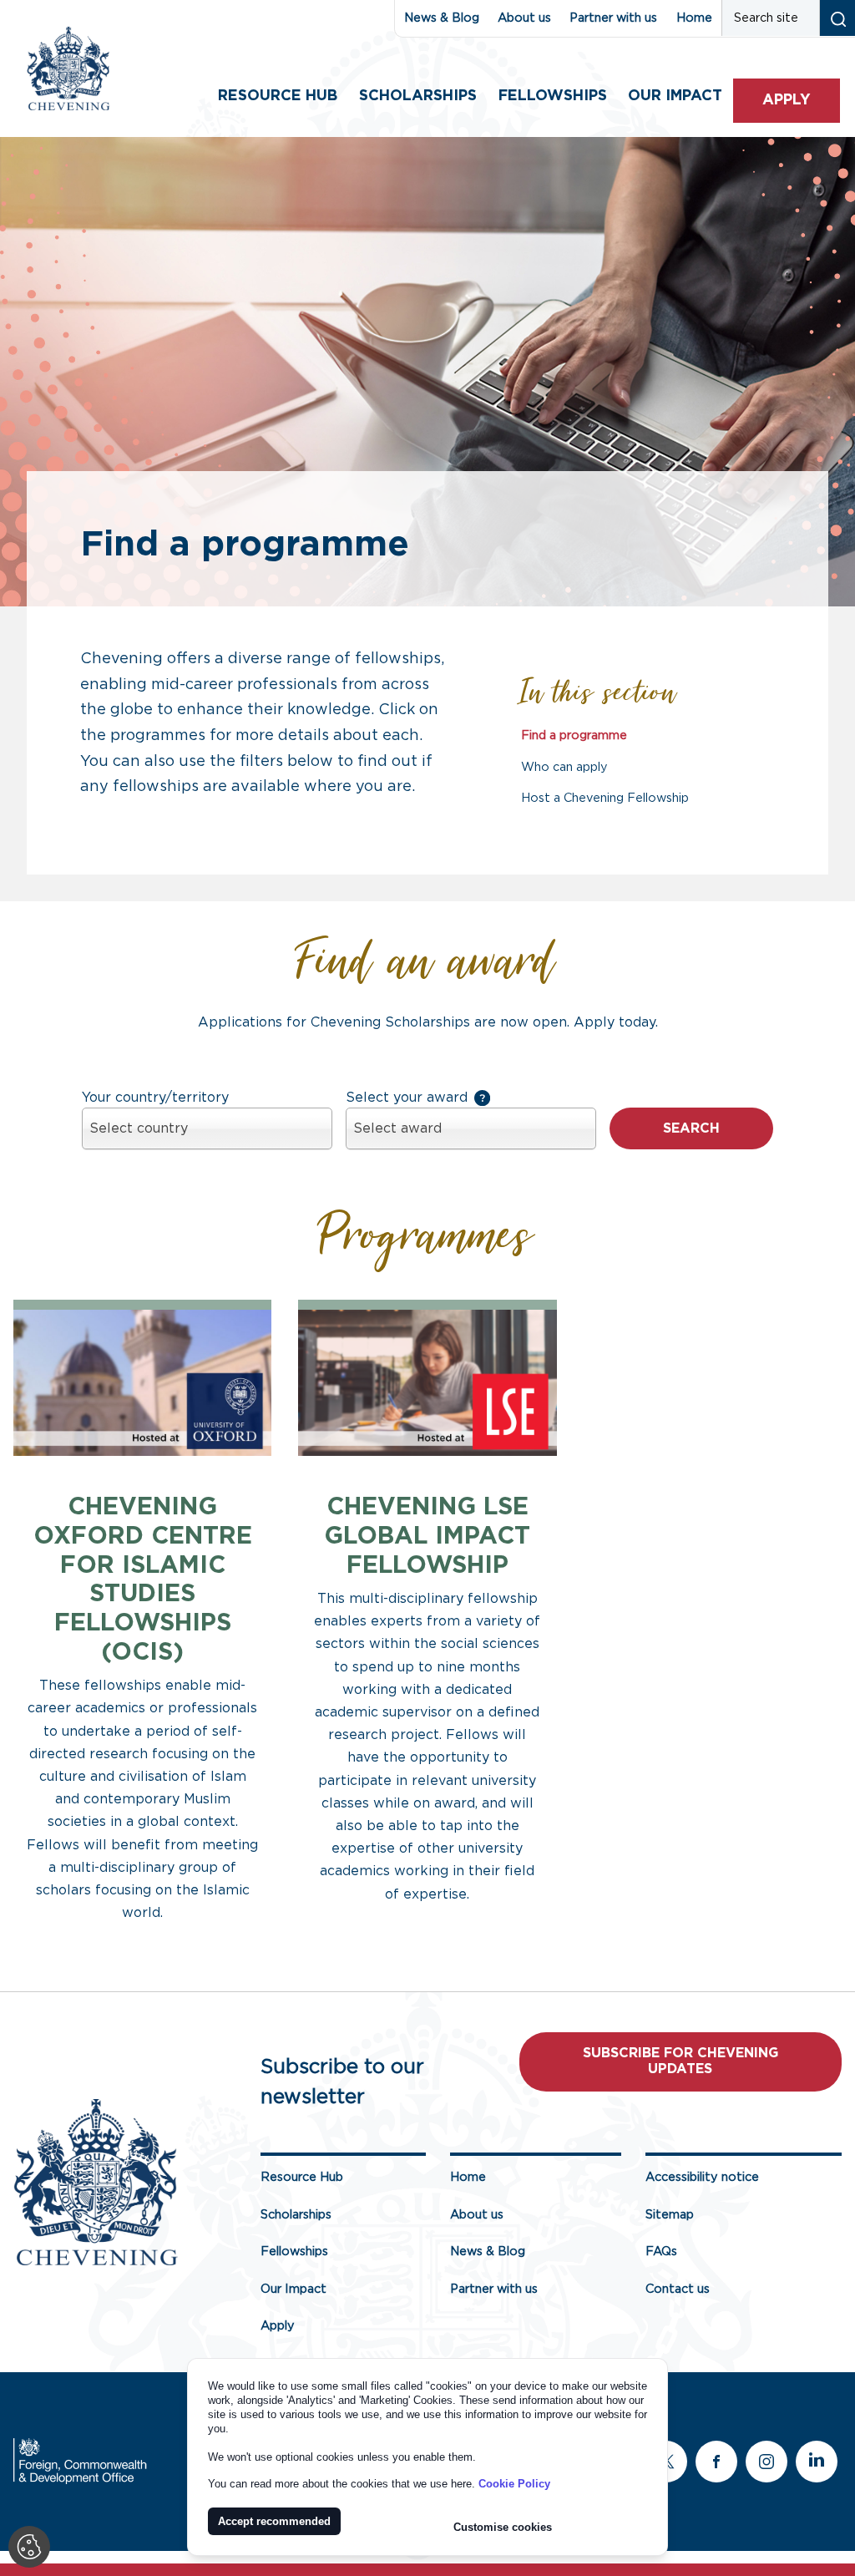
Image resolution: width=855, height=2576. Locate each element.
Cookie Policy (514, 2484)
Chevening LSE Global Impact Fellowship (427, 1536)
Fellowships (553, 96)
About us (524, 18)
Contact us (678, 2289)
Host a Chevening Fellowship (605, 798)
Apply (787, 100)
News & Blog (442, 18)
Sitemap (670, 2215)
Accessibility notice (702, 2177)
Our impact (675, 96)
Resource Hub (278, 96)
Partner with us (613, 18)
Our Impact (293, 2289)
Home (694, 18)
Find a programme (574, 735)
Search (691, 1128)
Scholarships (418, 96)
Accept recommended (274, 2521)
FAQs (661, 2251)
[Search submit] (837, 18)
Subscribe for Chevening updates (680, 2061)
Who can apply (564, 767)
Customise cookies (503, 2527)
